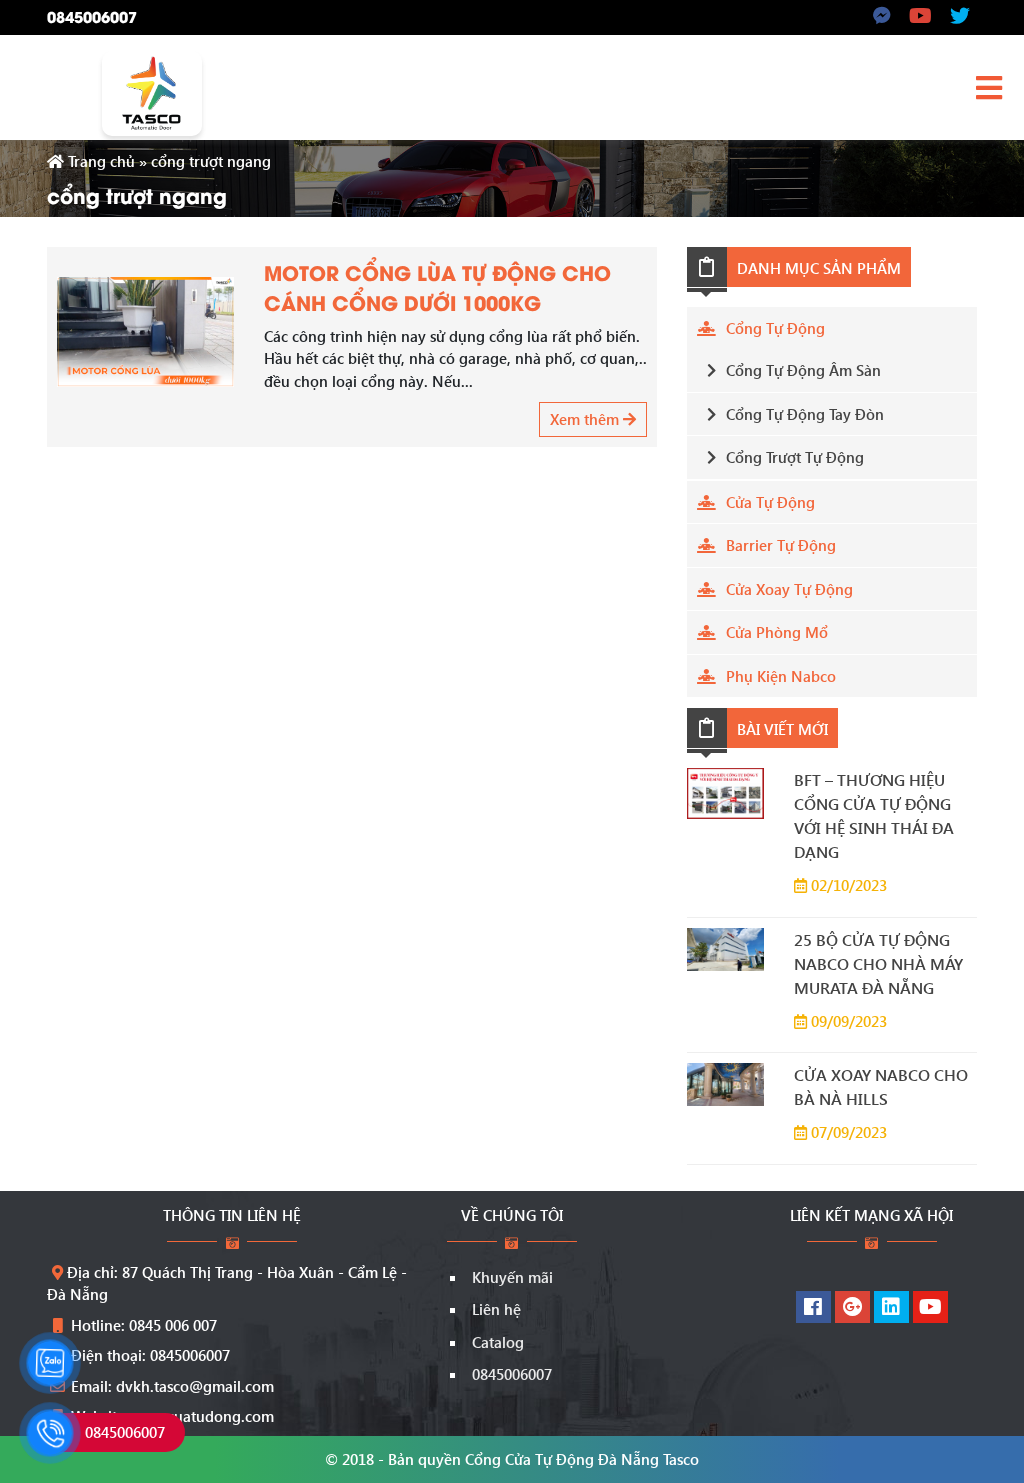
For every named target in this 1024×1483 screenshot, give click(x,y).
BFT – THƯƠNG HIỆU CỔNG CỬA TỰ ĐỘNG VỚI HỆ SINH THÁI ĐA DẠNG (874, 815)
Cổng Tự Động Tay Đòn (805, 414)
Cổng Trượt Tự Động (795, 457)
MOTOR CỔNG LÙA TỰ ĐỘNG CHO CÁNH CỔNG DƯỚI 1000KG (437, 286)
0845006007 (92, 16)
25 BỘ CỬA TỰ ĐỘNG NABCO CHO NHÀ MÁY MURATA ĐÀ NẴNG (878, 963)
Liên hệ (496, 1309)
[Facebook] (813, 1308)
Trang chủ (99, 161)
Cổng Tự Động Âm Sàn (803, 370)
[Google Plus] (852, 1308)
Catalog (498, 1342)
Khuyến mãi (512, 1277)
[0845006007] (50, 1433)
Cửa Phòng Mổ (777, 632)
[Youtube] (930, 1308)
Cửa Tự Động (770, 502)
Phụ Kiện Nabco (781, 676)
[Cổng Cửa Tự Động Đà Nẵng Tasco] (152, 91)
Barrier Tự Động (781, 545)
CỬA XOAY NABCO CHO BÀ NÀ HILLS (881, 1086)
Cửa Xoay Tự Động (789, 589)
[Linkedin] (891, 1308)
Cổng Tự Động (775, 328)
